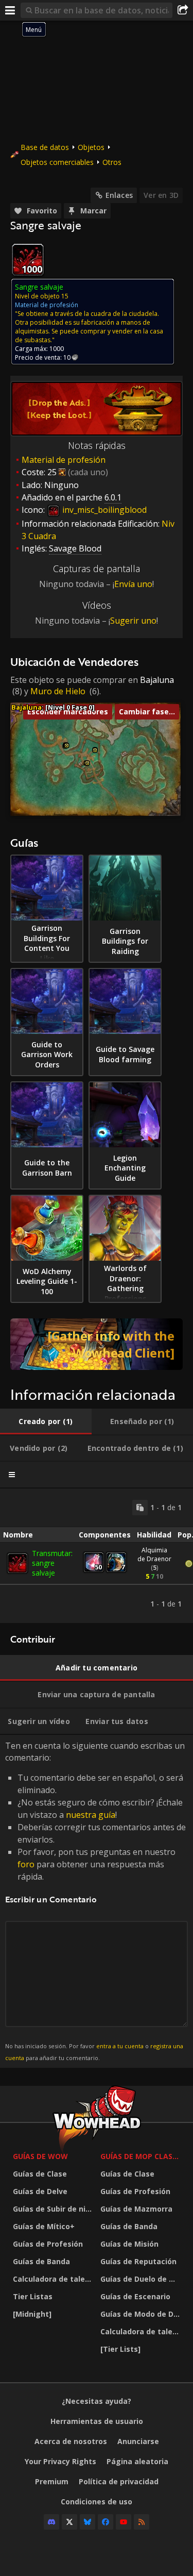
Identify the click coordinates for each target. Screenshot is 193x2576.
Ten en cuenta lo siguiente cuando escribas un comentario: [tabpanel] (95, 1901)
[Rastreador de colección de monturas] (97, 1344)
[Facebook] (106, 2522)
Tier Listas (33, 2296)
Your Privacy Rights (60, 2461)
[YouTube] (124, 2522)
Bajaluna (157, 680)
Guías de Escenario (135, 2296)
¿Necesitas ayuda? (97, 2401)
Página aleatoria (137, 2461)
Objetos (91, 147)
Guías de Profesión (48, 2244)
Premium (52, 2481)
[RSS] (142, 2522)
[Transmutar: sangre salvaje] (17, 1563)
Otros (112, 162)
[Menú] (10, 10)
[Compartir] (183, 10)
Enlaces (119, 195)
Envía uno (133, 584)
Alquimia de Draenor (154, 1554)
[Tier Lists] (120, 2349)
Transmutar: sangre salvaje (52, 1563)
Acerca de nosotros (71, 2441)
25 (52, 472)
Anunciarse (138, 2441)
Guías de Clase (40, 2174)
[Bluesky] (87, 2522)
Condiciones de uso (97, 2502)
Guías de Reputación (138, 2261)
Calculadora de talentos (54, 2279)
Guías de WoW (40, 2156)
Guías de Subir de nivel (54, 2209)
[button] (67, 746)
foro (26, 1864)
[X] (69, 2522)
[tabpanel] (97, 1556)
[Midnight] (32, 2314)
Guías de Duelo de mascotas (142, 2279)
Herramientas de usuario (97, 2421)
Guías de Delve (40, 2191)
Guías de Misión (129, 2244)
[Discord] (51, 2522)
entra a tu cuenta (120, 2046)
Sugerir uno (133, 621)
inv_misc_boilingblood (103, 510)
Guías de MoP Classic (142, 2156)
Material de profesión (64, 460)
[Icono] (28, 260)
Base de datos (45, 147)
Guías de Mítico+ (44, 2226)
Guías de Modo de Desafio (142, 2314)
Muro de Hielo (58, 691)
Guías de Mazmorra (136, 2209)
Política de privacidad (119, 2481)
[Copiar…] (140, 1508)
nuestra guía (91, 1815)
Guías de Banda (41, 2261)
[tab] (46, 1421)
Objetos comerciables (57, 162)
